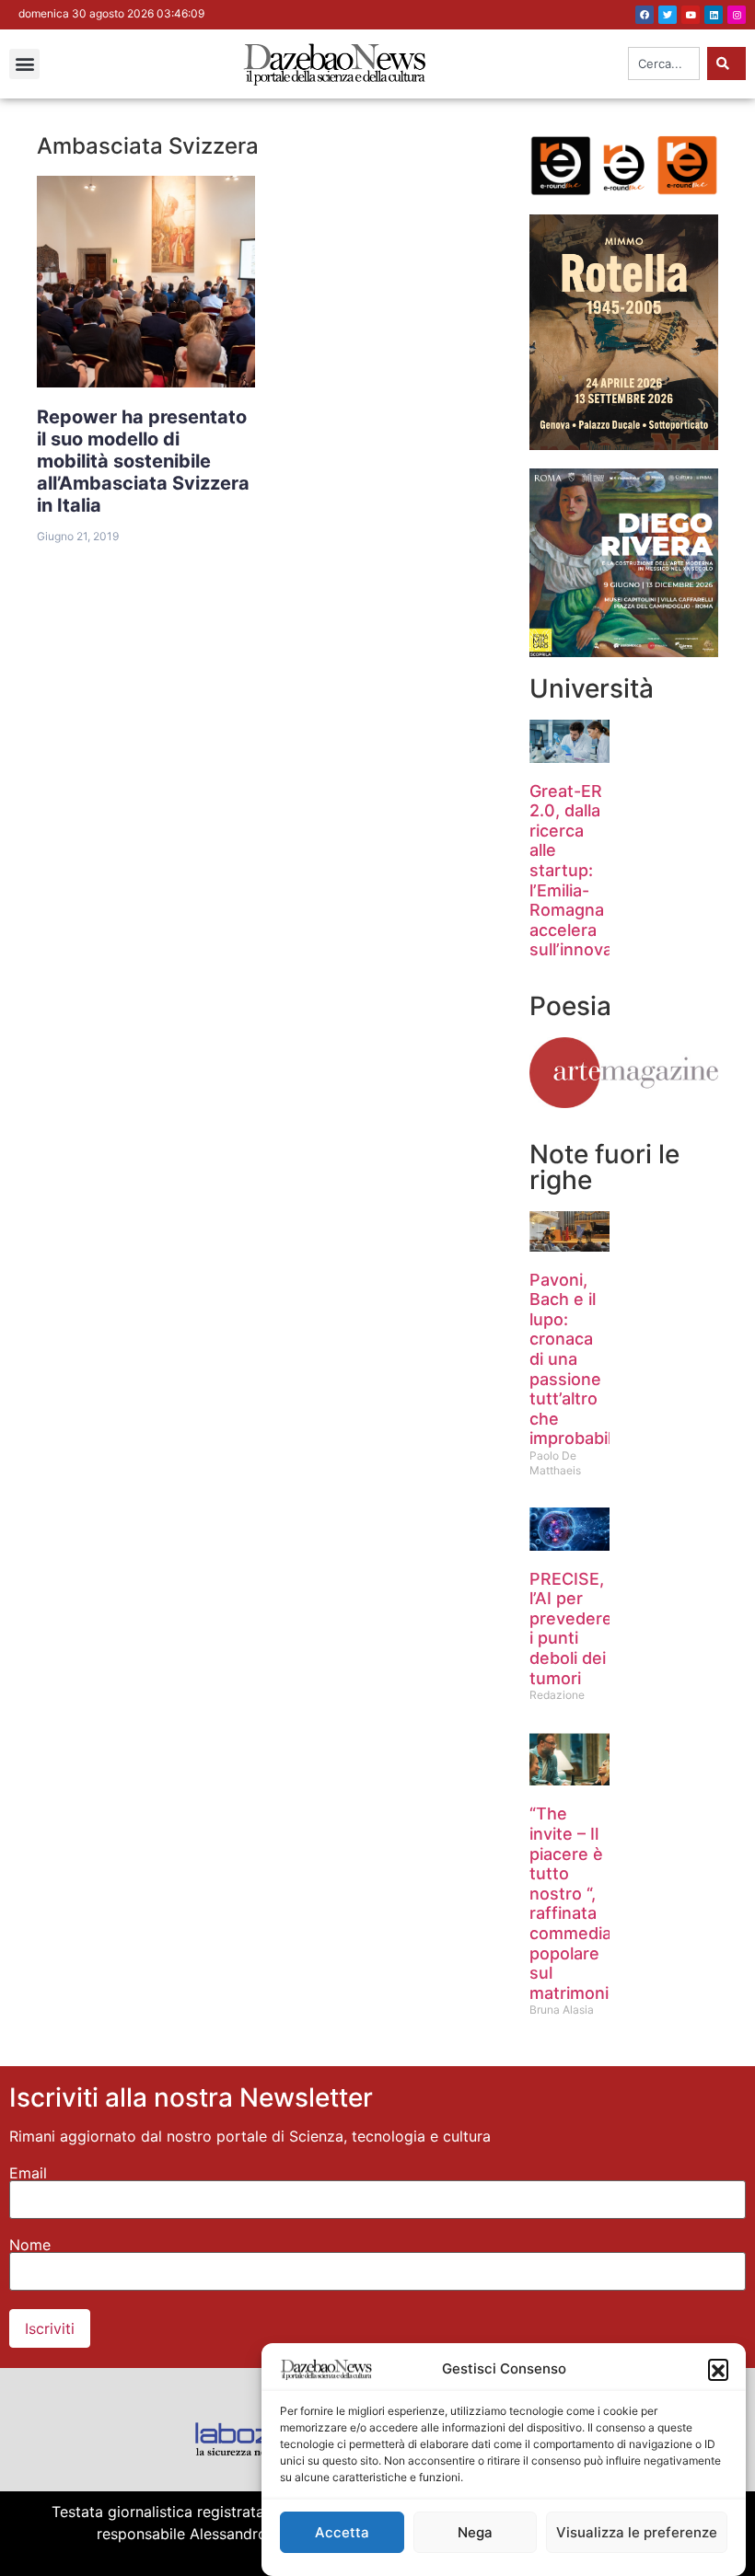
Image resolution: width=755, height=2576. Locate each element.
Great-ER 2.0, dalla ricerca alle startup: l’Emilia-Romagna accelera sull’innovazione (592, 871)
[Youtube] (691, 15)
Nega (475, 2532)
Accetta (342, 2532)
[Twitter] (668, 15)
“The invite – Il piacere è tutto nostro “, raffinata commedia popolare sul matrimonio (574, 1903)
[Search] (726, 64)
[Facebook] (645, 15)
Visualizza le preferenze (637, 2532)
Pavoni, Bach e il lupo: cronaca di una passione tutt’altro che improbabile (575, 1359)
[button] (718, 2369)
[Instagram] (737, 15)
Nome (30, 2245)
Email (28, 2173)
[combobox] (664, 64)
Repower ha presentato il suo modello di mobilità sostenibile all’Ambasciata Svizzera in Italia (143, 461)
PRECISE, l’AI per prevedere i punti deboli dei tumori (571, 1629)
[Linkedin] (714, 15)
